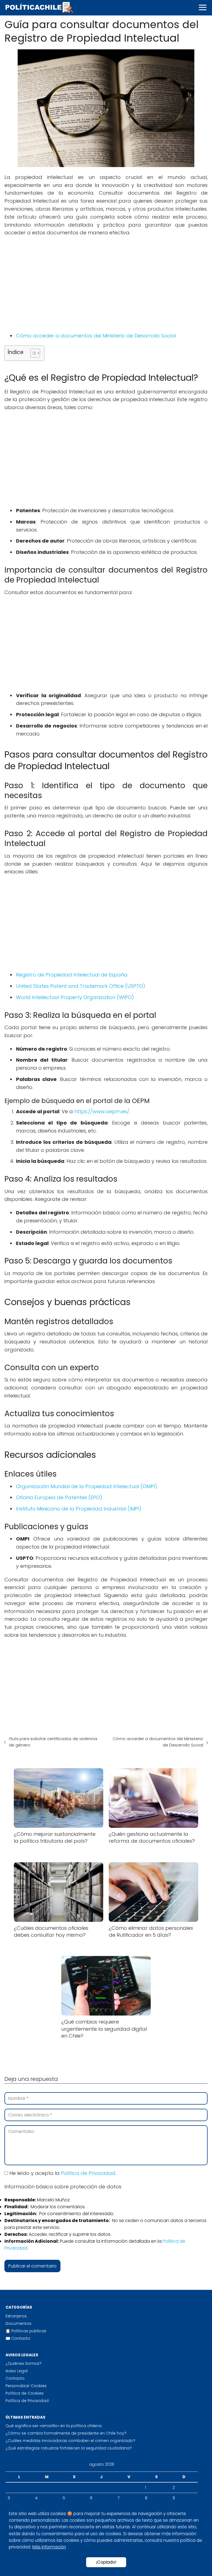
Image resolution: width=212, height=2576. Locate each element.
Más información (49, 2547)
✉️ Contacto (18, 2338)
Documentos (18, 2323)
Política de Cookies (25, 2393)
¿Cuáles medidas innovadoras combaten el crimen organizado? (70, 2441)
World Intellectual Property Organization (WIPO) (75, 997)
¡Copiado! (106, 2562)
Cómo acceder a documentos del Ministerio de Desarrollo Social (96, 336)
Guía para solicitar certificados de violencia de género (53, 1742)
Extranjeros (16, 2316)
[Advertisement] (106, 281)
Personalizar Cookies (26, 2386)
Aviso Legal (17, 2371)
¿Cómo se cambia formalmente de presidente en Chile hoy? (66, 2433)
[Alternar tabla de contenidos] (32, 353)
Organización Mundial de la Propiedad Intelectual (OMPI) (87, 1486)
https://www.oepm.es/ (102, 1111)
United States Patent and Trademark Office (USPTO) (81, 986)
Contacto (15, 2378)
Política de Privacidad (88, 2173)
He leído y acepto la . (62, 2173)
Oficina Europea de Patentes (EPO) (59, 1497)
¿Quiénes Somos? (23, 2363)
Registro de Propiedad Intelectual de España (72, 975)
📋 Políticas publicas (26, 2331)
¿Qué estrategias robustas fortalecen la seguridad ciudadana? (69, 2448)
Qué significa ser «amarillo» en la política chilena (54, 2426)
